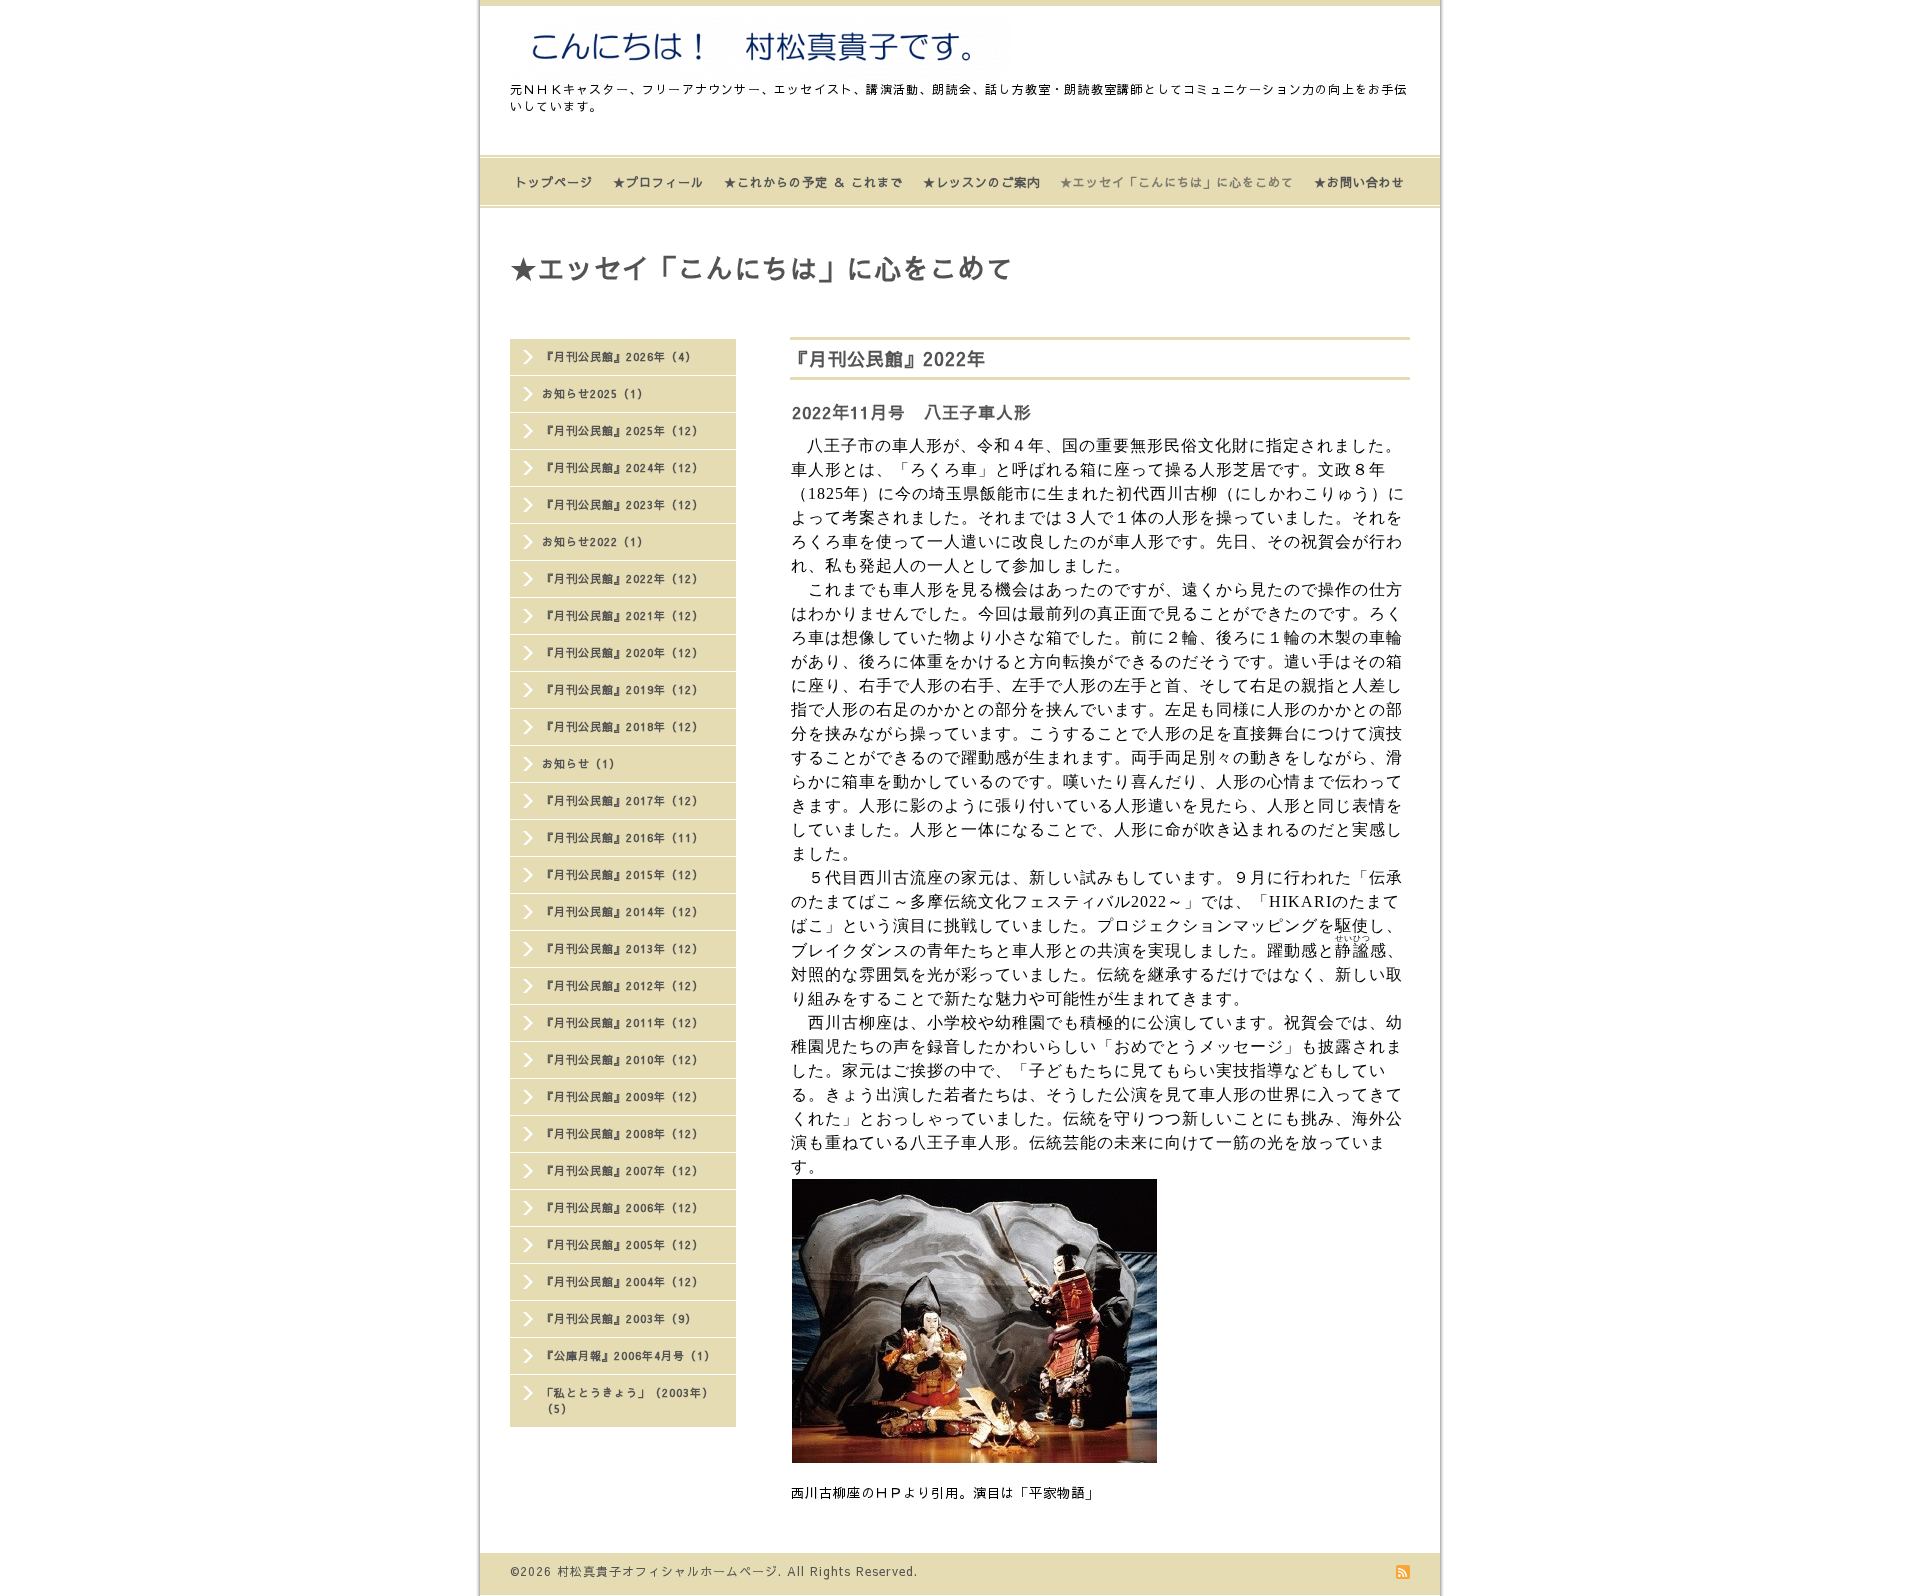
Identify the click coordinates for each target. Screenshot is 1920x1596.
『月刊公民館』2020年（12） (623, 652)
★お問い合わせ (1359, 182)
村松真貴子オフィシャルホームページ (667, 1571)
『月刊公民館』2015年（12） (623, 874)
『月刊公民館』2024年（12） (623, 467)
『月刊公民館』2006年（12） (623, 1207)
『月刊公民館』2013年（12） (623, 948)
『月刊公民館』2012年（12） (623, 985)
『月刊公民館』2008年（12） (623, 1133)
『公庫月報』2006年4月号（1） (629, 1355)
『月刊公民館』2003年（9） (619, 1318)
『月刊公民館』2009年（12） (623, 1096)
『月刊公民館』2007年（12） (623, 1170)
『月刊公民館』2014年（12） (623, 911)
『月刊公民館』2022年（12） (623, 578)
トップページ (554, 182)
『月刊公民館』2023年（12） (623, 504)
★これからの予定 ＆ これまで (813, 182)
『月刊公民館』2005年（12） (623, 1244)
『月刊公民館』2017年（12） (623, 800)
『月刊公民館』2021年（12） (623, 615)
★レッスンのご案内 (981, 182)
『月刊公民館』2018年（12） (623, 726)
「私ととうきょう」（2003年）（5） (628, 1400)
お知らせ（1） (581, 763)
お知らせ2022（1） (595, 541)
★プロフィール (658, 182)
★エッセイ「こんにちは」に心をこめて (1177, 182)
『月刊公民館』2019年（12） (623, 689)
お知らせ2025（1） (595, 393)
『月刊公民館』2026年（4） (619, 356)
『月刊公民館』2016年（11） (623, 837)
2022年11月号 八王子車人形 (912, 412)
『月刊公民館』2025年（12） (623, 430)
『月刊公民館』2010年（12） (623, 1059)
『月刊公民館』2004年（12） (623, 1281)
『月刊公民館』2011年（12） (623, 1022)
